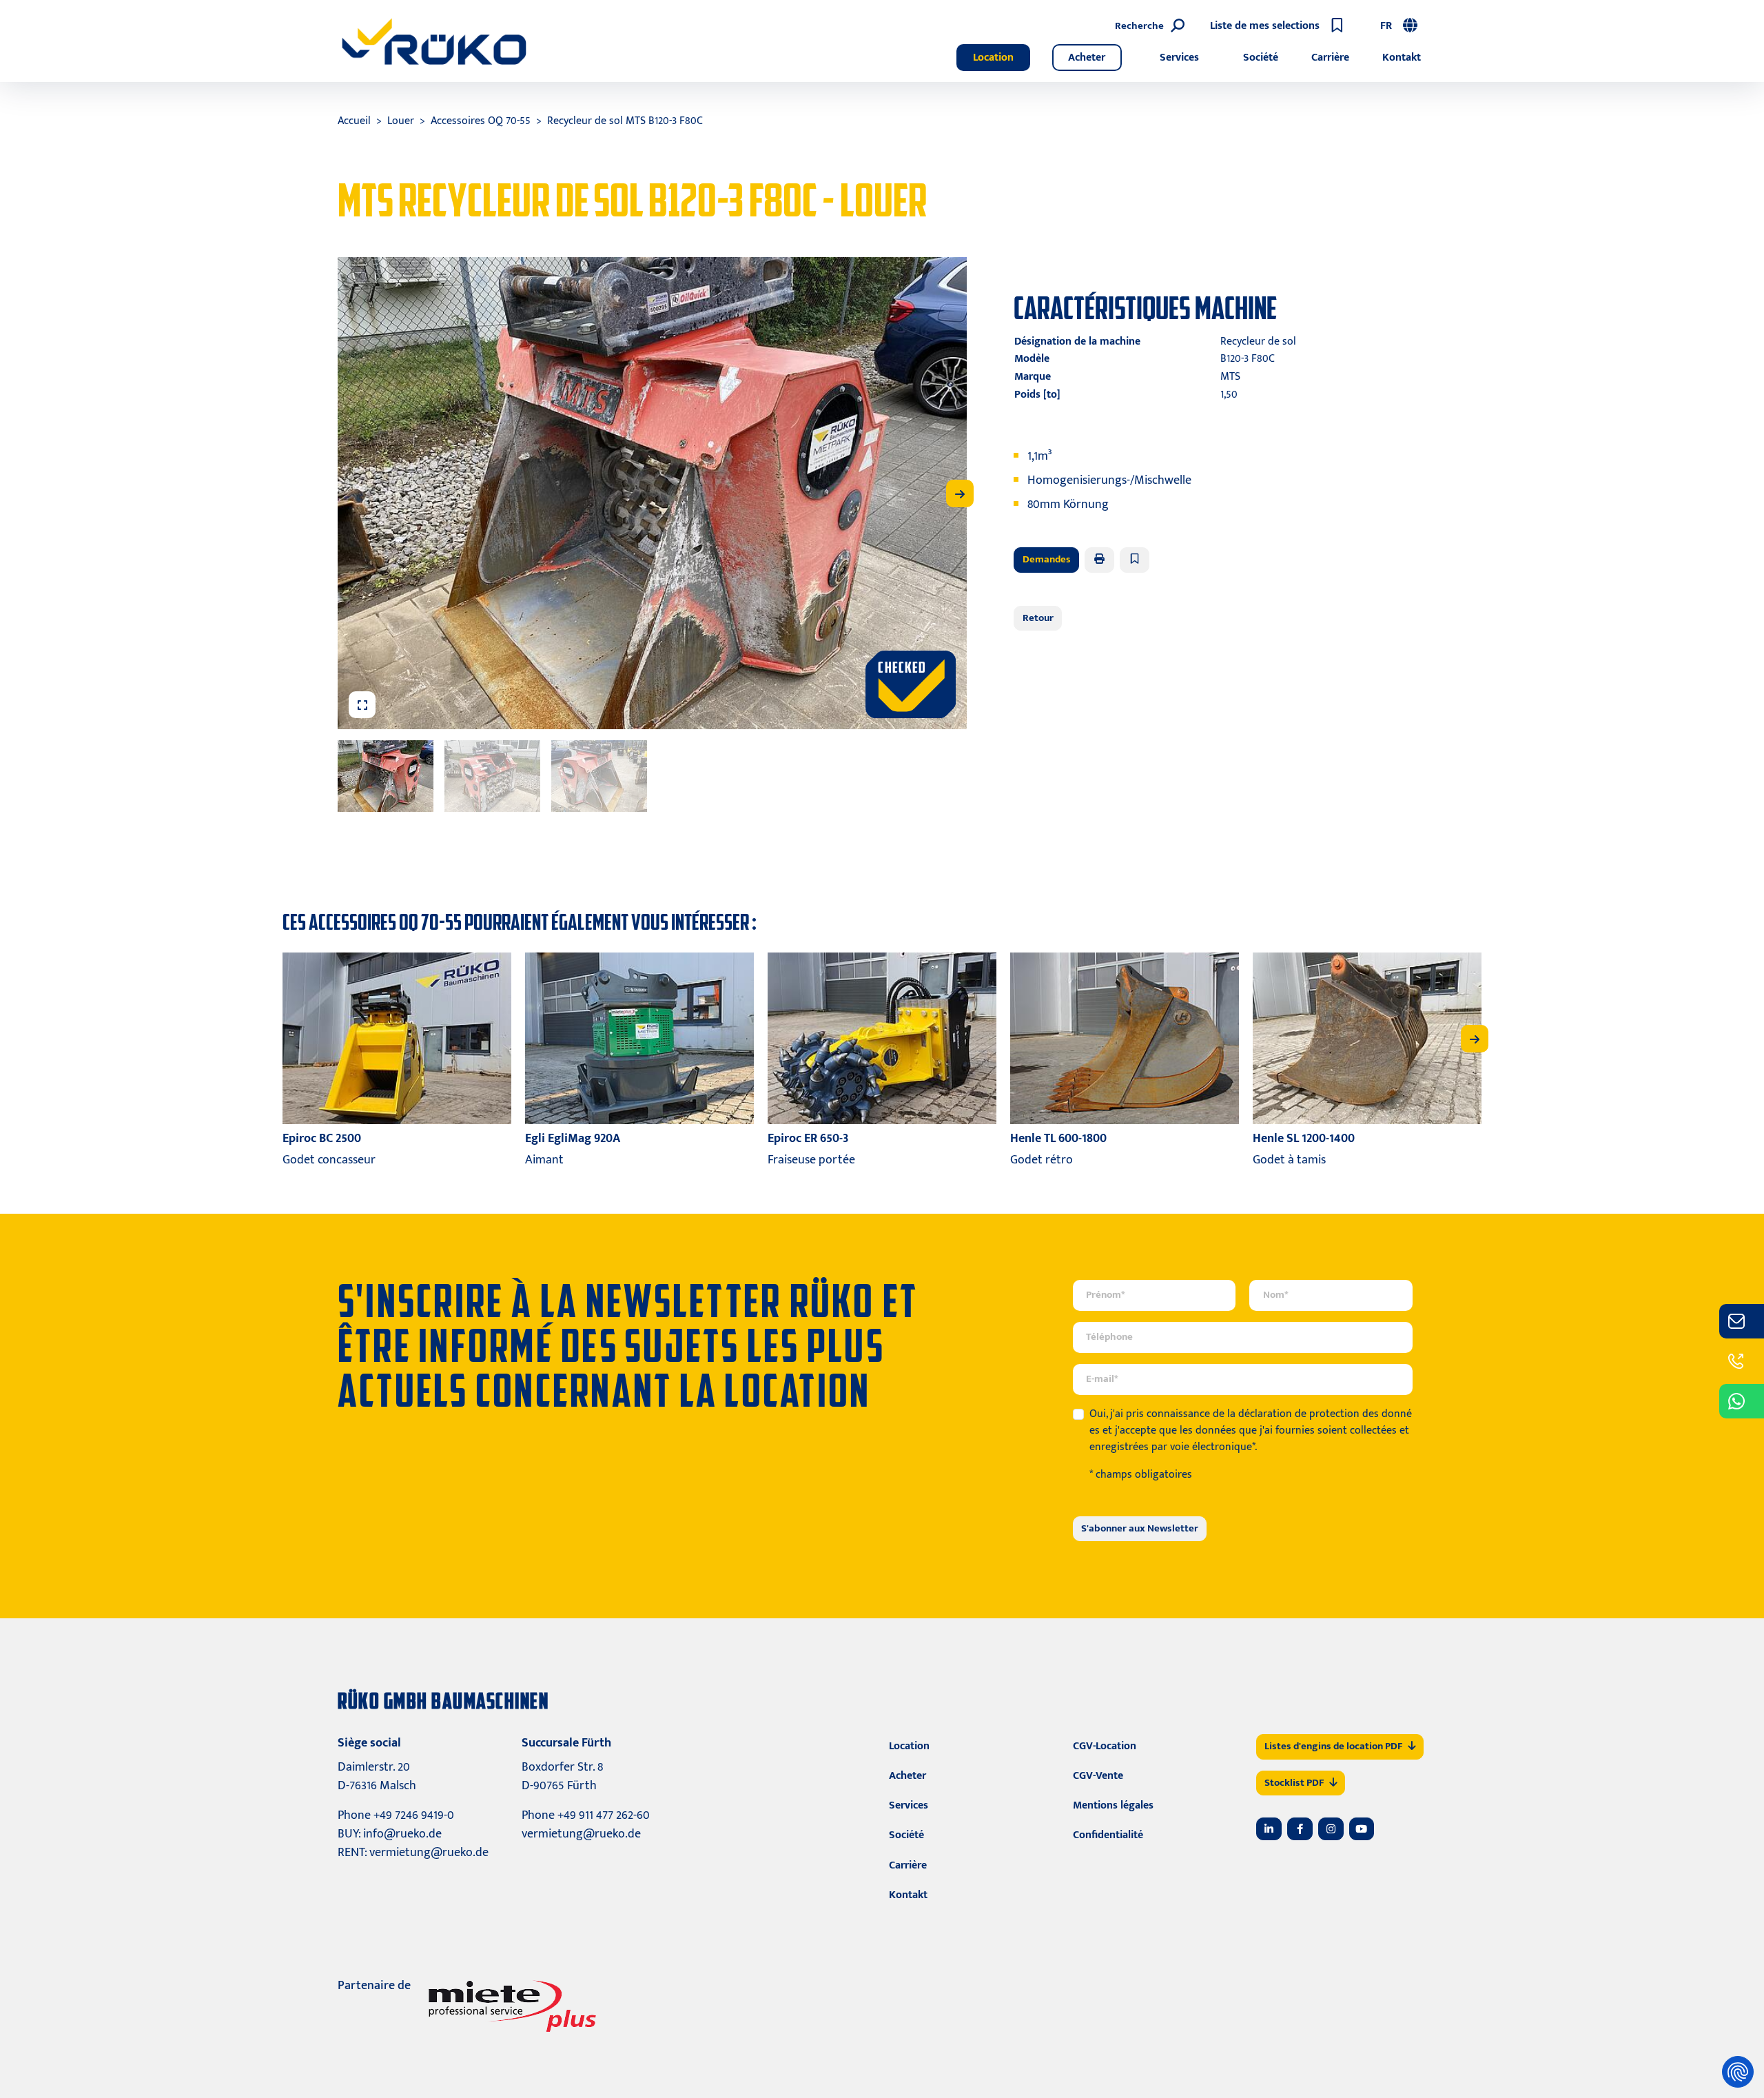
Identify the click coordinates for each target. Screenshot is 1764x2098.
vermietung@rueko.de (429, 1853)
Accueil (354, 121)
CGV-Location (1105, 1746)
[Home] (434, 41)
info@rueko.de (402, 1834)
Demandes (1047, 559)
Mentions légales (1113, 1805)
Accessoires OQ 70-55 (481, 121)
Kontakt (1402, 58)
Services (1179, 58)
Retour (1038, 618)
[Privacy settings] (1738, 2072)
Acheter (1087, 58)
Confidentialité (1108, 1835)
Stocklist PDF (1294, 1783)
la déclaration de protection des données (1251, 1422)
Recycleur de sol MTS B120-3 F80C (625, 121)
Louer (401, 121)
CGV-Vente (1098, 1776)
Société (1261, 58)
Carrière (1330, 58)
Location (993, 58)
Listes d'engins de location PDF (1333, 1746)
